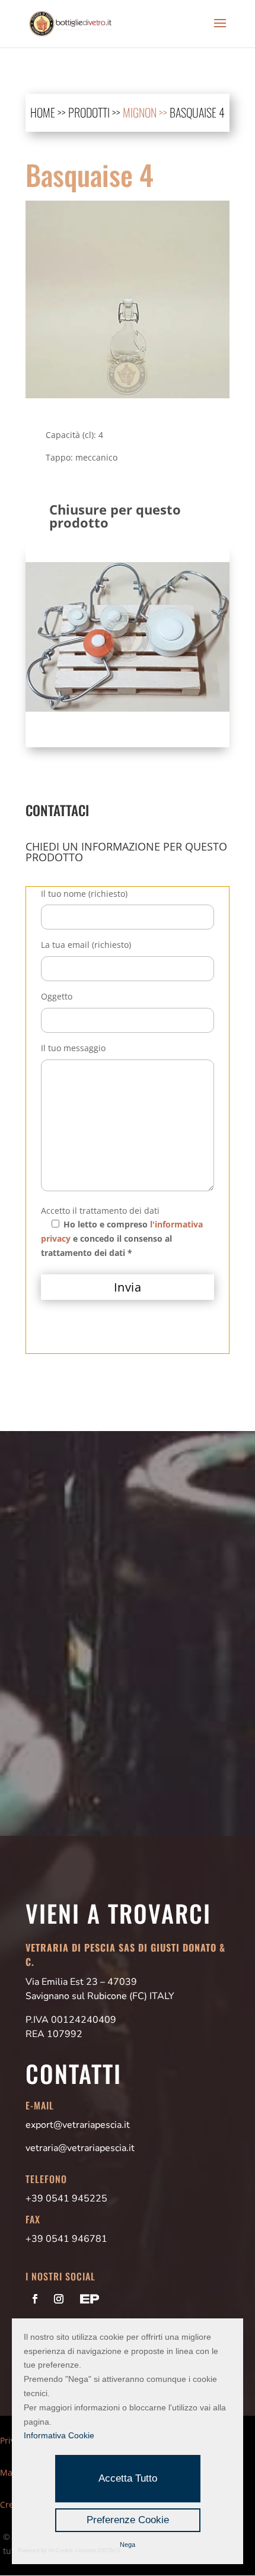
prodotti (89, 112)
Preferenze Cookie (128, 2520)
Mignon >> (146, 112)
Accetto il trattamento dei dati (100, 1211)
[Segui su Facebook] (35, 2299)
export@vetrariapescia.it (78, 2125)
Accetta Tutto (128, 2478)
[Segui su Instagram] (59, 2299)
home (43, 112)
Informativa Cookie (59, 2435)
